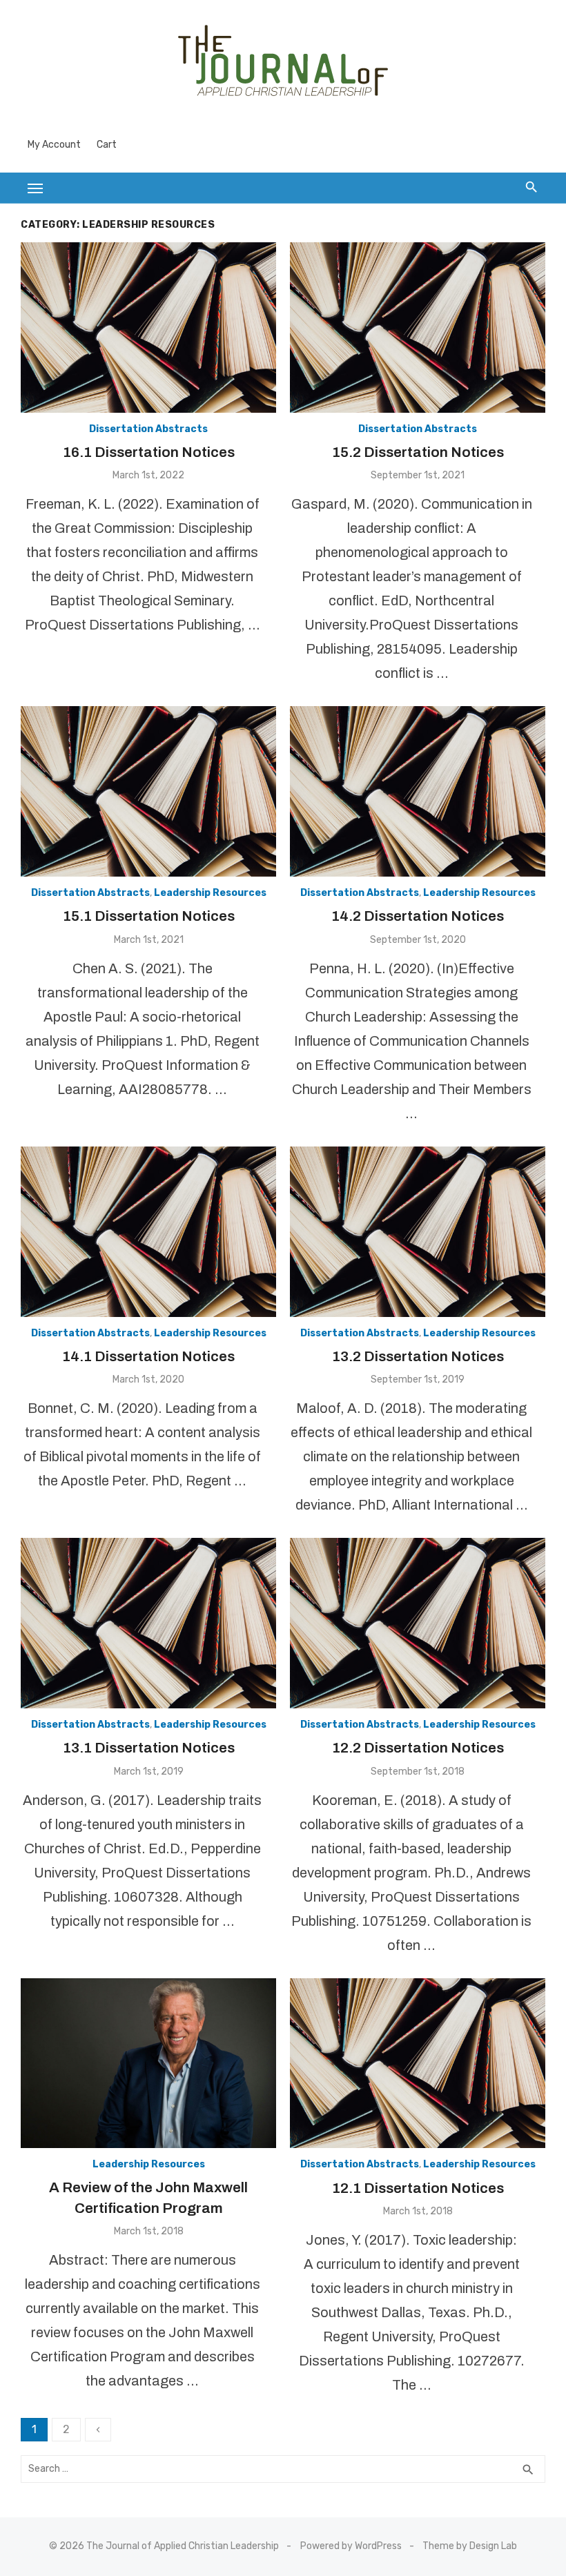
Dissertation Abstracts (148, 429)
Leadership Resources (210, 893)
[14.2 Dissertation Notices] (418, 791)
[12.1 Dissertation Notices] (418, 2063)
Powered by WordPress (351, 2546)
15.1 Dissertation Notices (149, 916)
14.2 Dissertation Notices (418, 916)
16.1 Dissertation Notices (149, 452)
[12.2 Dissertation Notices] (418, 1623)
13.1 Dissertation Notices (149, 1748)
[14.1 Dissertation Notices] (148, 1232)
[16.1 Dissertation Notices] (148, 328)
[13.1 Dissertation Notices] (148, 1623)
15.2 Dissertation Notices (418, 452)
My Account (54, 145)
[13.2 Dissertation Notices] (418, 1232)
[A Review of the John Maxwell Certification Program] (148, 2063)
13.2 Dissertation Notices (418, 1356)
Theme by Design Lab (470, 2546)
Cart (107, 145)
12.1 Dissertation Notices (418, 2188)
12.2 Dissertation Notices (418, 1748)
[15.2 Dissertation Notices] (418, 328)
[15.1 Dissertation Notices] (148, 791)
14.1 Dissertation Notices (148, 1356)
